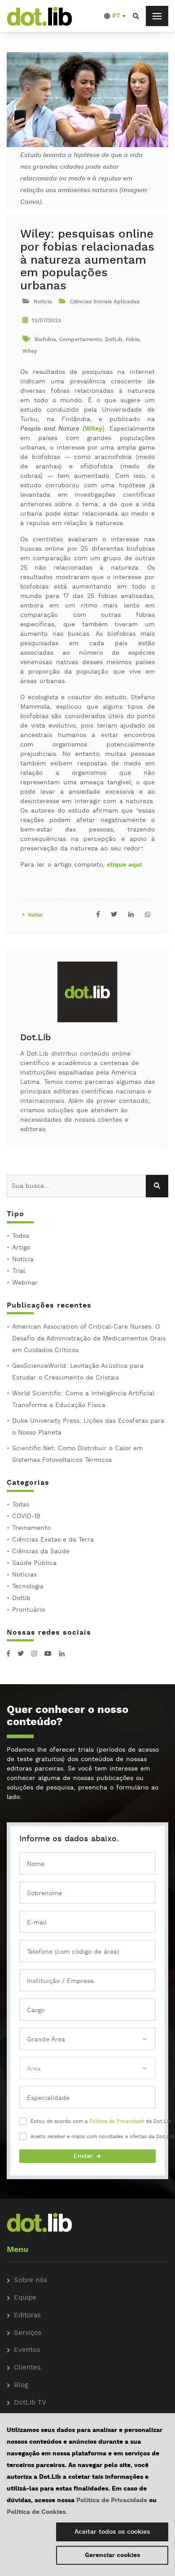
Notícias (24, 1575)
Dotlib (21, 1598)
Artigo (21, 1248)
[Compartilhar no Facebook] (98, 915)
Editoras (27, 2316)
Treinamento (31, 1528)
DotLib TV (30, 2403)
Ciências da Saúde (41, 1551)
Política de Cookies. (37, 2512)
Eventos (27, 2350)
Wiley (94, 429)
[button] (115, 16)
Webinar (25, 1283)
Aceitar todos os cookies (112, 2532)
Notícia (23, 1259)
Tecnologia (28, 1587)
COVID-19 (26, 1516)
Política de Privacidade (117, 2122)
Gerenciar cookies (112, 2555)
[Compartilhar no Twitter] (114, 915)
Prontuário (28, 1610)
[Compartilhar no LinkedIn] (131, 915)
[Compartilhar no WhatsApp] (148, 915)
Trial (19, 1271)
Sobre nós (31, 2281)
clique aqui (124, 865)
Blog (21, 2385)
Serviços (28, 2333)
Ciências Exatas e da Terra (53, 1540)
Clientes (27, 2368)
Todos (21, 1236)
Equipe (25, 2298)
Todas (21, 1505)
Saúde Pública (34, 1563)
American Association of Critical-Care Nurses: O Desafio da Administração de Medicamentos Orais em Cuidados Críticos (89, 1339)
